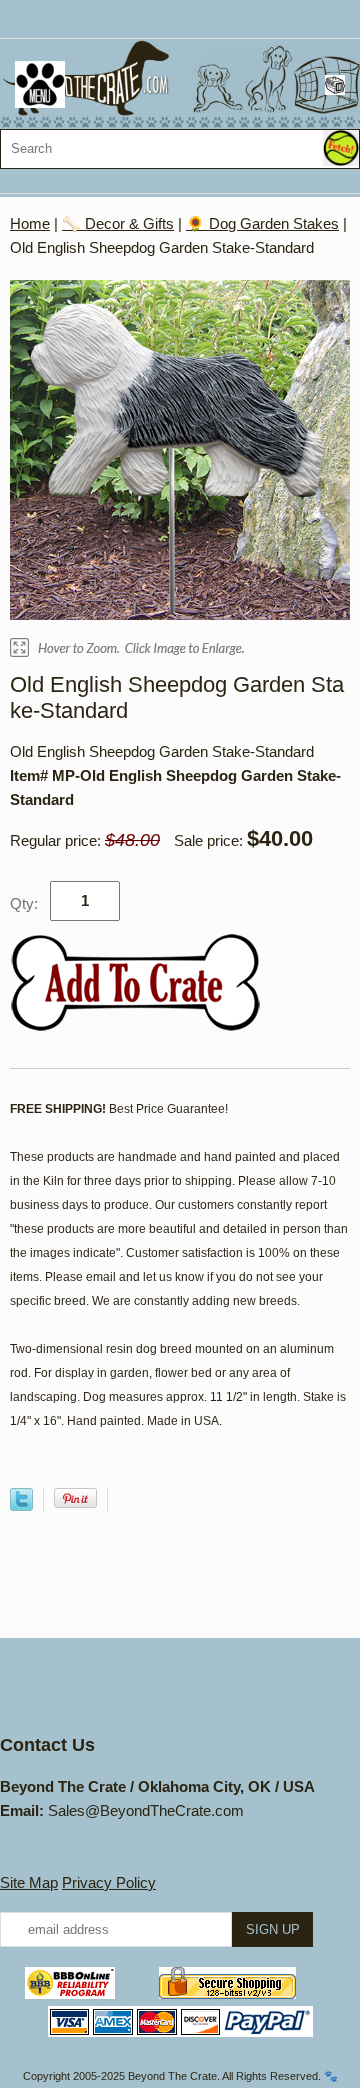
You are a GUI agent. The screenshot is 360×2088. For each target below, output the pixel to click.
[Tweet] (21, 1505)
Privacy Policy (109, 1882)
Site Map (29, 1882)
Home (30, 223)
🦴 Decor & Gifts (118, 223)
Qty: (24, 903)
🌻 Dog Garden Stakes (262, 223)
